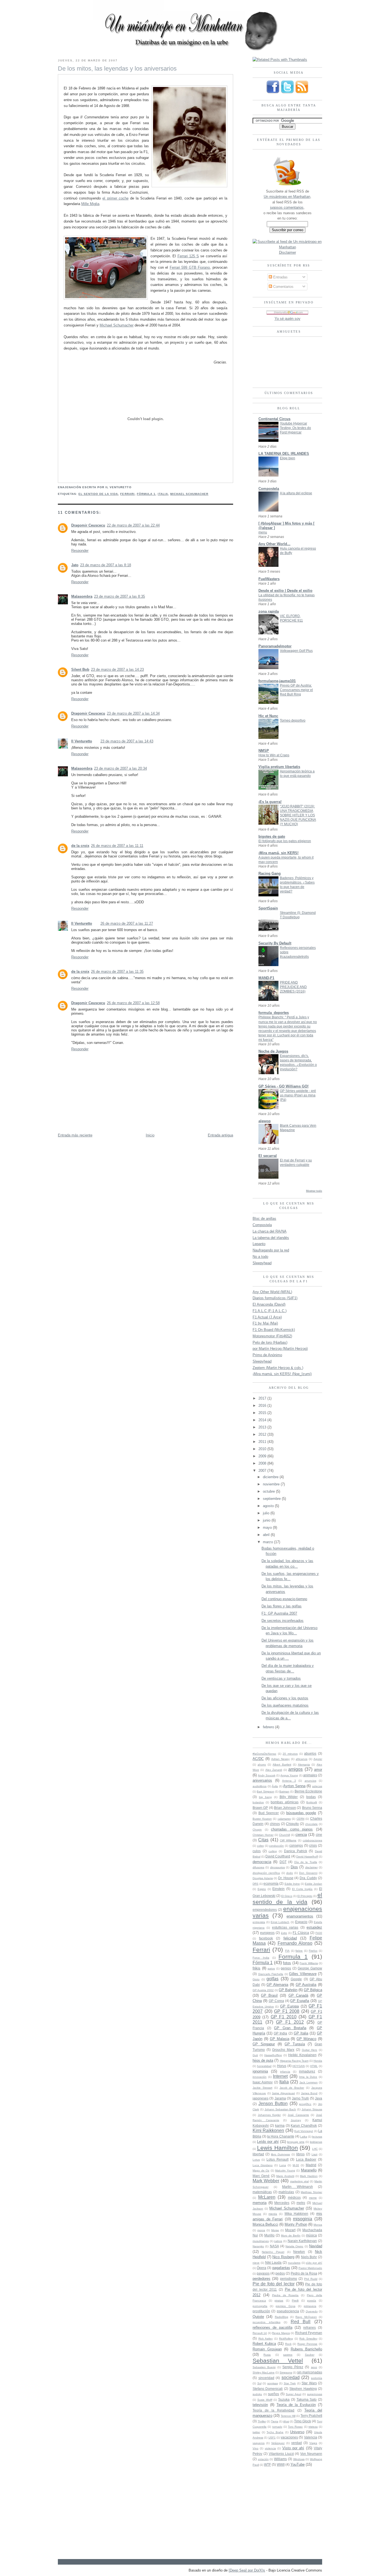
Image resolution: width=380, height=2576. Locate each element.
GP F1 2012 (290, 2022)
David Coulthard (278, 1856)
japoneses (261, 2098)
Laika (304, 2137)
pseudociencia (288, 2311)
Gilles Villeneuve (303, 1974)
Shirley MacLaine (264, 2372)
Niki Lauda (273, 2262)
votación (263, 2459)
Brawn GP (260, 1808)
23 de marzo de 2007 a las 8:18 (106, 565)
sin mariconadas (310, 2372)
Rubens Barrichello (307, 2349)
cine (319, 1835)
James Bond (309, 2093)
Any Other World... (274, 544)
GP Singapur (264, 2044)
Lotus (256, 2160)
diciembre (271, 1477)
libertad (258, 2154)
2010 (263, 1449)
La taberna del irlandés (271, 1238)
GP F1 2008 (287, 2011)
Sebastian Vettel (278, 2361)
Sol (259, 2383)
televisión (260, 2405)
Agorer (318, 1759)
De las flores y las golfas (282, 1606)
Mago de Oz (261, 2170)
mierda (273, 2214)
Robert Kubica (264, 2344)
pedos (280, 2273)
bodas (311, 1797)
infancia (285, 2072)
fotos (287, 1963)
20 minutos (290, 1754)
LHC (315, 2149)
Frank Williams (309, 1963)
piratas (279, 2301)
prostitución (261, 2311)
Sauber (310, 2355)
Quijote (258, 2317)
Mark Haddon (309, 2176)
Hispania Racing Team (294, 2061)
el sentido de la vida (98, 494)
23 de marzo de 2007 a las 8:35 (119, 596)
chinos (275, 1824)
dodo (290, 1873)
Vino (256, 2448)
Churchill (284, 1835)
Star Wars (309, 2383)
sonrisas (273, 2383)
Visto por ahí (293, 2448)
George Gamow (310, 1968)
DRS (256, 1884)
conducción (276, 1846)
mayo (268, 1528)
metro (301, 2203)
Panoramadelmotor (275, 646)
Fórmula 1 (146, 494)
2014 (263, 1420)
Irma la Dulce (308, 2077)
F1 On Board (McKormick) (274, 1330)
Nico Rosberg (283, 2257)
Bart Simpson (265, 1791)
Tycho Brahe (275, 2432)
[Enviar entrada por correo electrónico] (133, 487)
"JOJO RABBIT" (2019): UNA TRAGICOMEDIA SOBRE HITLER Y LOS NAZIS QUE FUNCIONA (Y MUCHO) (298, 815)
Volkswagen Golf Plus (296, 651)
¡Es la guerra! (270, 802)
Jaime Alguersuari (283, 2093)
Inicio (150, 1135)
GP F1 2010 (284, 2017)
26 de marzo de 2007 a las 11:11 (117, 846)
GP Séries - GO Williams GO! (283, 1086)
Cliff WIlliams (288, 1840)
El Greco (287, 1896)
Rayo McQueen (306, 2317)
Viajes (313, 2443)
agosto (269, 1506)
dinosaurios (277, 1867)
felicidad (290, 1938)
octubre (269, 1491)
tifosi (286, 2421)
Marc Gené (261, 2176)
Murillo (269, 2235)
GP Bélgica (313, 1990)
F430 (319, 1933)
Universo (297, 2432)
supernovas (315, 2394)
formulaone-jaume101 (277, 681)
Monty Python (296, 2224)
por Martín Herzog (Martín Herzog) (280, 1349)
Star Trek (290, 2383)
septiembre (272, 1499)
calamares (284, 1819)
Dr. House (286, 1878)
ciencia (301, 1835)
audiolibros (260, 1786)
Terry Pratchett (311, 2416)
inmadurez (307, 2071)
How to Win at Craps (274, 755)
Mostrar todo (314, 1191)
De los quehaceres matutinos (285, 1705)
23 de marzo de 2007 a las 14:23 (117, 669)
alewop (265, 1121)
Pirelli (295, 2301)
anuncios (310, 1781)
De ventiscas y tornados (281, 1678)
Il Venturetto (82, 741)
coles (260, 1846)
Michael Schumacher (117, 325)
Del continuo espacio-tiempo (284, 1599)
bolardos (258, 1802)
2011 (263, 1442)
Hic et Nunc (268, 716)
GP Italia (301, 2033)
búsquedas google (301, 1813)
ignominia (260, 2071)
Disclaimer (288, 252)
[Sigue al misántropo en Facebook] (273, 93)
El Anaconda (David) (269, 1304)
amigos (295, 1769)
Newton (299, 2252)
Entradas (280, 277)
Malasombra (82, 596)
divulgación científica (266, 1873)
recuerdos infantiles (267, 2322)
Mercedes (282, 2203)
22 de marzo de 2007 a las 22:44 (133, 525)
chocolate (311, 1824)
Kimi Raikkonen (268, 2130)
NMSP (264, 751)
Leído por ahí (268, 2142)
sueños (273, 2394)
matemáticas (262, 2192)
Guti (255, 2055)
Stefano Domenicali (268, 2389)
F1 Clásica (301, 1933)
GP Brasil (269, 1995)
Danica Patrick (296, 1851)
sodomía (317, 2378)
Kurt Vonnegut (304, 2131)
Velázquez (278, 2443)
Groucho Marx (283, 2050)
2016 (263, 1406)
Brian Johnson (285, 1808)
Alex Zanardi (274, 1770)
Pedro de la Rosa (304, 2273)
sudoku (257, 2394)
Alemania (304, 1765)
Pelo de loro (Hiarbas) (270, 1342)
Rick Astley (266, 2339)
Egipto (262, 1889)
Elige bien (288, 458)
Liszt (314, 2154)
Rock (288, 2344)
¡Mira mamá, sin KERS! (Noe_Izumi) (282, 1374)
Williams (280, 2459)
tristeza (313, 2427)
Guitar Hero (310, 2050)
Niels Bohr (309, 2257)
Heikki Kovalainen (302, 2055)
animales (310, 1775)
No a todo (260, 1257)
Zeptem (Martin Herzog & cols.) (278, 1368)
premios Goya (285, 2306)
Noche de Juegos (273, 1051)
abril (267, 1535)
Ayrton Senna (294, 1786)
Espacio (301, 1922)
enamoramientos (300, 1916)
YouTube (298, 2464)
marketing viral (299, 2181)
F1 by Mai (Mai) (265, 1323)
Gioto (256, 1979)
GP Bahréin (288, 1990)
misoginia (303, 2219)
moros (261, 2230)
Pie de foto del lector (274, 2284)
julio (267, 1513)
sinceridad (266, 2378)
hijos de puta (263, 2060)
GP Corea (276, 2001)
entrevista (259, 1922)
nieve (256, 2263)
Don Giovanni (308, 1873)
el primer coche (115, 198)
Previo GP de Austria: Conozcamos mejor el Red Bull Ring (296, 690)
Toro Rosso (295, 2427)
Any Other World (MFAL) (272, 1292)
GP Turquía (295, 2044)
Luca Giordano (263, 2165)
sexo (314, 2367)
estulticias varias (285, 1927)
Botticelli (312, 1802)
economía (271, 1883)
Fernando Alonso (295, 1943)
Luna (283, 2165)
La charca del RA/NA (270, 1231)
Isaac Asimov (263, 2082)
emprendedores (265, 1910)
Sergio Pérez (293, 2367)
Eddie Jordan (314, 1884)
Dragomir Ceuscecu (88, 525)
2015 (263, 1413)
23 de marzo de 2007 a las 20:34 (120, 768)
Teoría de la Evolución (296, 2405)
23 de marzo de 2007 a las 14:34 (133, 713)
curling (273, 1851)
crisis (313, 1845)
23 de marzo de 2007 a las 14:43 (127, 741)
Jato (75, 565)
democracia (262, 1862)
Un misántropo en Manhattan (287, 197)
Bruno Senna (312, 1808)
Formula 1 (293, 1957)
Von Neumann (311, 2454)
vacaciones (289, 2437)
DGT (283, 1862)
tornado (277, 2427)
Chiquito (292, 1824)
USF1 (272, 2437)
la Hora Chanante (281, 2136)
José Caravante (298, 2115)
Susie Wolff (265, 2400)
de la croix (80, 846)
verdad (297, 2443)
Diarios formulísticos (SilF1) (275, 1298)
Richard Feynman (309, 2333)
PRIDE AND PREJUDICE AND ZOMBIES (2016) (293, 987)
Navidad (316, 2246)
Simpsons (286, 2372)
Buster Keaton (262, 1819)
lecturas (317, 2137)
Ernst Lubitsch (280, 1922)
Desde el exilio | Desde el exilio (285, 591)
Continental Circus (274, 419)
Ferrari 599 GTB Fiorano (190, 267)
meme (313, 2198)
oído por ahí (314, 2263)
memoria (260, 2203)
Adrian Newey (280, 1759)
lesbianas (316, 2142)
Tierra (275, 2421)
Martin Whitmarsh (298, 2187)
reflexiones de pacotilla (272, 2327)
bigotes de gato (272, 836)
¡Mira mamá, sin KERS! (278, 853)
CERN (300, 1819)
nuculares (294, 2263)
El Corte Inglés (302, 1889)
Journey (296, 2120)
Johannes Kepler (269, 2115)
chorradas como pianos (292, 1829)
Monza (318, 2225)
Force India (261, 1958)
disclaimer (311, 1867)
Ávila (275, 1786)
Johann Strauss (312, 2109)
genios (286, 1968)
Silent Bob (80, 669)
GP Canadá (298, 1995)
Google (296, 1979)
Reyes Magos (281, 2333)
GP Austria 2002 (263, 1990)
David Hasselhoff (307, 1856)
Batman (284, 1791)
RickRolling (286, 2339)
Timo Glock (303, 2421)
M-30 (296, 2165)
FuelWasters (269, 579)
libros (300, 2154)
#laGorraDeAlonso (264, 1754)
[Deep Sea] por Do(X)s (247, 2570)
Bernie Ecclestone (308, 1791)
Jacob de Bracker (292, 2088)
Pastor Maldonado (310, 2268)
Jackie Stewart (262, 2088)
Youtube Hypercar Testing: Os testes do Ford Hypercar (295, 428)
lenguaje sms (296, 2142)
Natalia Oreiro (294, 2246)
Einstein (278, 1889)
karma (280, 2125)
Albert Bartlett (282, 1765)
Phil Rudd (311, 2279)
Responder (80, 551)
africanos (302, 1759)
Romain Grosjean (267, 2349)
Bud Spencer (269, 1813)
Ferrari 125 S (188, 256)
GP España (300, 2001)
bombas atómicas (285, 1802)
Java (319, 2098)
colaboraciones (312, 1840)
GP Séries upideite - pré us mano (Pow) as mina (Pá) (298, 1095)
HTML (314, 2066)
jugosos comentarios (287, 207)
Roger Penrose (307, 2344)
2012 (263, 1434)
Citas (263, 1840)
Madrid (311, 2165)
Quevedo (312, 2311)
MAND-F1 (266, 978)
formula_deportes (274, 1013)
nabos (278, 2241)
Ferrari (127, 494)
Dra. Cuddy (308, 1878)
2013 (263, 1427)
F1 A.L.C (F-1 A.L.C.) (270, 1311)
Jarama (280, 2098)
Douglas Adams (263, 1878)
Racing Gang (270, 873)
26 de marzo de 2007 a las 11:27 (127, 923)
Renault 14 (260, 2333)
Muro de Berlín (291, 2235)
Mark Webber (266, 2181)
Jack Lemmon (308, 2082)
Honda (318, 2061)
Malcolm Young (285, 2170)
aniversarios (262, 1780)
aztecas (317, 1786)
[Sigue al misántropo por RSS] (302, 93)
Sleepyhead (262, 1263)
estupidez (314, 1927)
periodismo (289, 2279)
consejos (296, 1845)
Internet (280, 2076)
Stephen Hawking (303, 2389)
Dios (294, 1867)
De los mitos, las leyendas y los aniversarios (117, 68)
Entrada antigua (220, 1135)
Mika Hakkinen (296, 2214)
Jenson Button (273, 2104)
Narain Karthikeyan (302, 2241)
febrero (269, 1727)
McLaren (267, 2197)
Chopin (257, 1830)
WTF (267, 2464)
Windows (299, 2459)
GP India (280, 2033)
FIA (287, 1951)
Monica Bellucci (265, 2224)
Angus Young (289, 1775)
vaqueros (259, 2443)
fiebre (299, 1951)
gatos (271, 1968)
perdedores (261, 2279)
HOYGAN (298, 2066)
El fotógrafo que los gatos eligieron (285, 841)
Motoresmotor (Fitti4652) (272, 1336)
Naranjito (258, 2246)
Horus (282, 2066)
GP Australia (306, 1985)
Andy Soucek (267, 1775)
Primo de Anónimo (267, 1355)
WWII (281, 2464)
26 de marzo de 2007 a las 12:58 (133, 1003)
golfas (272, 1979)
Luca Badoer (306, 2159)
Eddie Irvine (292, 1884)
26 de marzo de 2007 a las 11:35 (117, 972)
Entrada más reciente (75, 1135)
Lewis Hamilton (277, 2148)
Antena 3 (289, 1781)
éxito (284, 1933)
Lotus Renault (277, 2159)
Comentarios (283, 287)
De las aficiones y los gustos (285, 1698)
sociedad (291, 2377)
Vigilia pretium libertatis (279, 767)
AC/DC (258, 1759)
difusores (258, 1867)
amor (318, 1770)
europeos (267, 1933)
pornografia (260, 2306)
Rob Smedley (308, 2339)
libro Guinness (280, 2154)
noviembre (272, 1484)
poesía (312, 2301)
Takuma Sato (307, 2399)
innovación (260, 2077)
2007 (263, 1471)
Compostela (269, 489)
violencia (270, 2448)
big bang (265, 1797)
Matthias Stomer (311, 2192)
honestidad (264, 2066)
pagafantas (281, 2268)
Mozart (290, 2230)
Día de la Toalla (306, 1862)
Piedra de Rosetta (285, 2295)
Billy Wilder (289, 1797)
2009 (263, 1456)
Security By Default (275, 943)
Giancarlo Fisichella (271, 1974)
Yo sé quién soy (288, 319)
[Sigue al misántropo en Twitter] (287, 93)
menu (263, 532)
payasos (263, 2273)
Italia (163, 494)
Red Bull (301, 2322)
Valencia (311, 2437)
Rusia (267, 2355)
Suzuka (284, 2399)
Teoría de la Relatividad (274, 2410)
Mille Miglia (90, 204)
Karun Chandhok (304, 2125)
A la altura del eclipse (296, 493)
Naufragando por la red (271, 1250)
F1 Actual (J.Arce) (267, 1317)
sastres (288, 2355)
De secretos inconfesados (282, 1621)
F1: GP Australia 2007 (279, 1613)
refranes (309, 2327)
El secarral (268, 1156)
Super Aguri (293, 2394)
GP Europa (289, 2006)
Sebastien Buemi (264, 2367)
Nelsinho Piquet (273, 2252)
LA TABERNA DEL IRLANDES (284, 454)
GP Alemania (277, 1985)
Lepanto (259, 1244)
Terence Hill (288, 2416)
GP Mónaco (306, 2039)
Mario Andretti (285, 2176)
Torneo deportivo (293, 720)
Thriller (262, 2421)
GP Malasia (280, 2039)
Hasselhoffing (273, 2055)
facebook (266, 1938)
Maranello (309, 2170)
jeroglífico (305, 2104)
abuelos (310, 1753)
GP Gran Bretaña (290, 2028)
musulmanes (261, 2241)
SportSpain (268, 908)
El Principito (305, 1896)
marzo (268, 1542)
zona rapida (269, 611)
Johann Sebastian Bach (280, 2109)
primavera (310, 2306)
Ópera (261, 2268)
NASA (274, 2246)
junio (267, 1520)
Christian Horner (263, 1835)
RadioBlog (282, 2317)
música (311, 2235)
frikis (256, 1968)
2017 (263, 1398)
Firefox (313, 1951)
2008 (263, 1463)
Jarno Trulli (300, 2098)
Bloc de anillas (264, 1219)
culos (257, 1851)
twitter (256, 2432)
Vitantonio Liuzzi (281, 2454)
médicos (294, 2197)
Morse (275, 2230)
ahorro (262, 1765)
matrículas (286, 2192)
